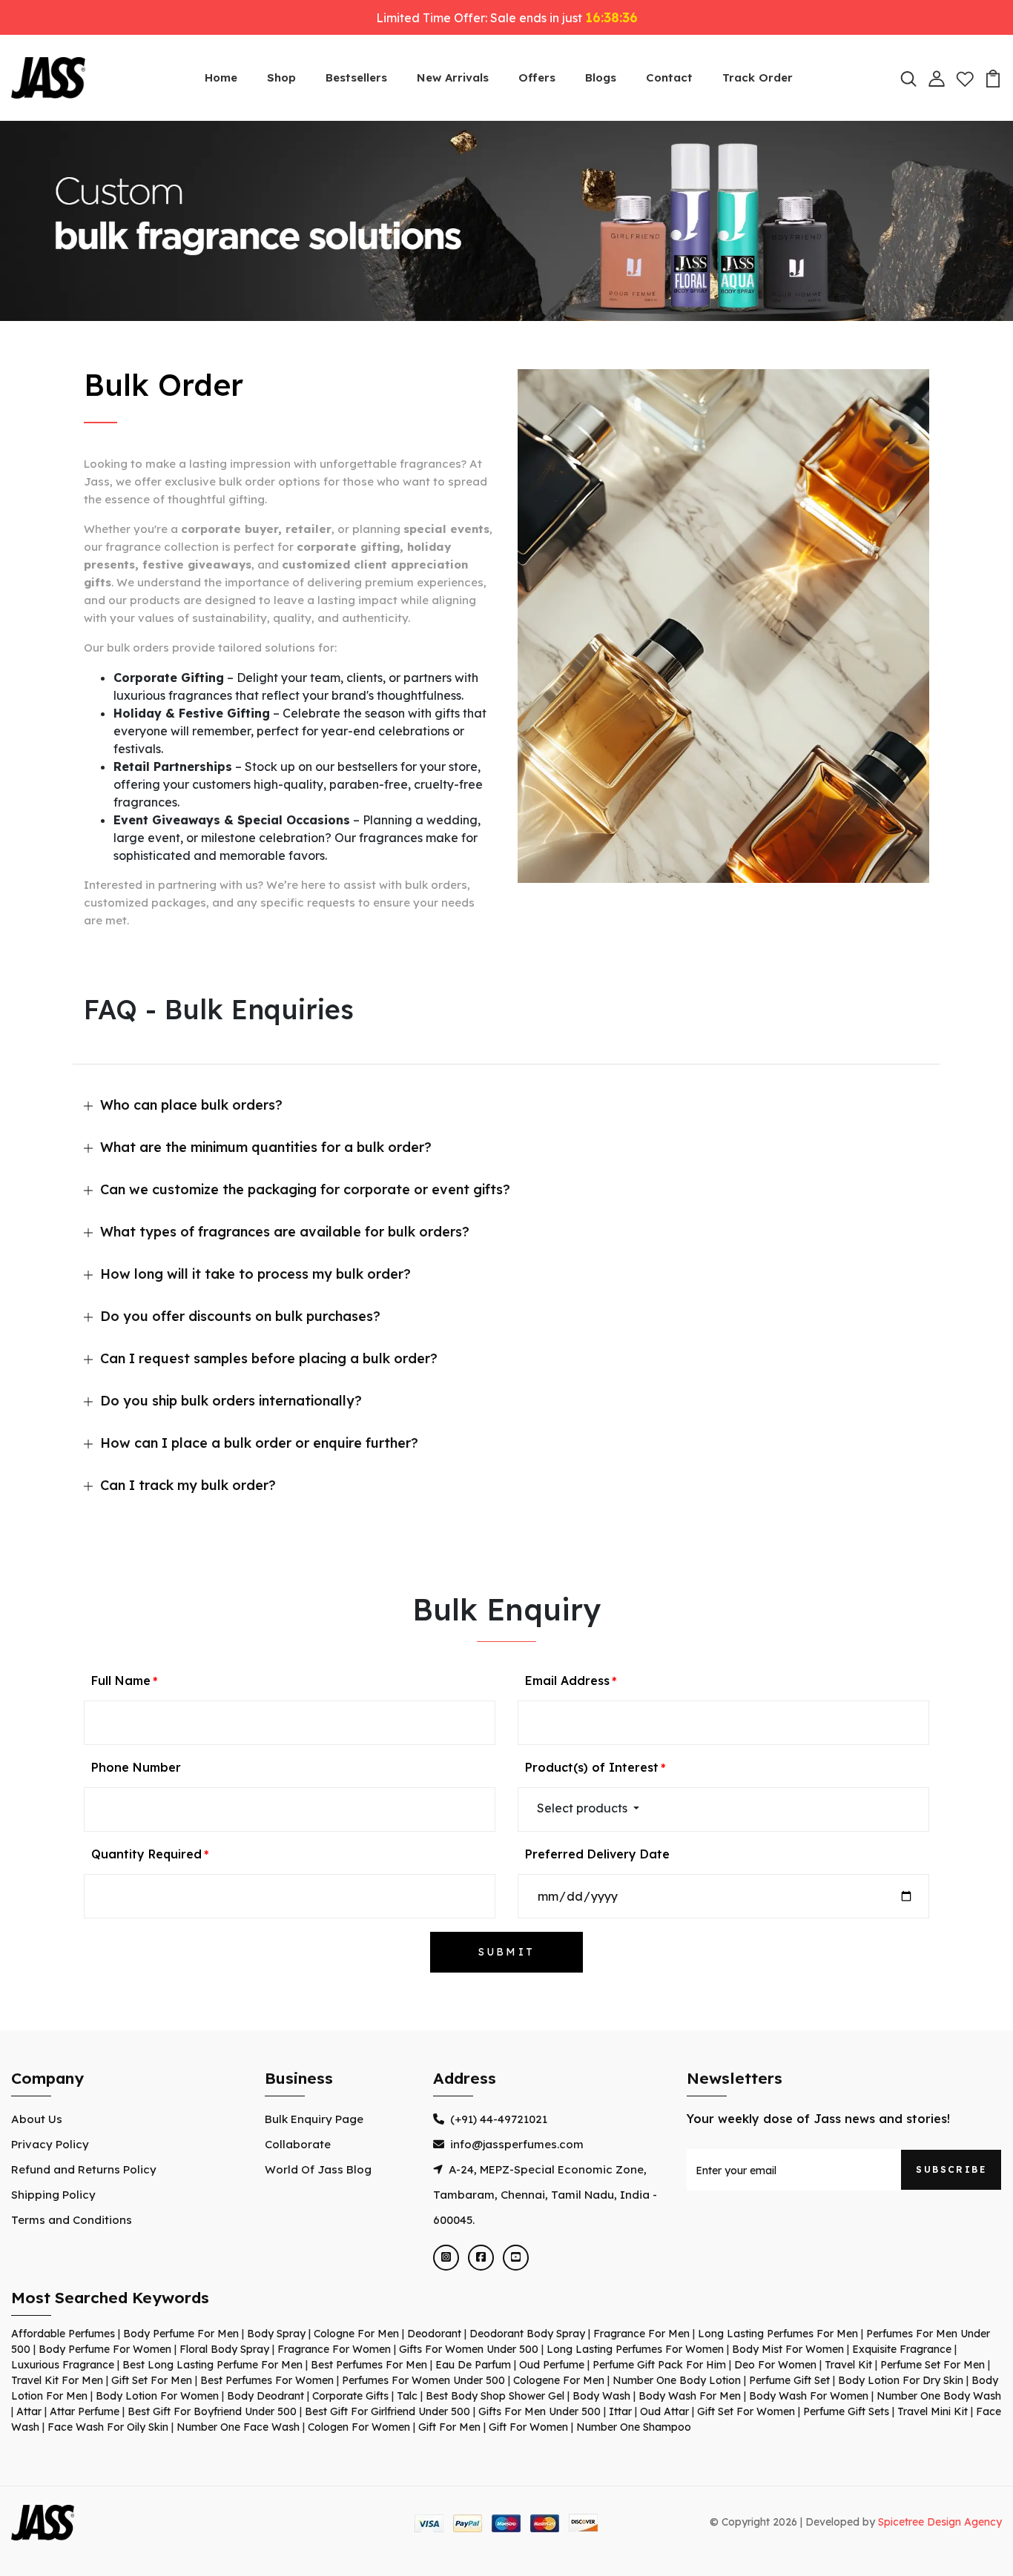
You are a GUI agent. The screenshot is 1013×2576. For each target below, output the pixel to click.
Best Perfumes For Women (267, 2380)
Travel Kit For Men (57, 2380)
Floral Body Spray (224, 2349)
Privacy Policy (50, 2144)
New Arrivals (453, 77)
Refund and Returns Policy (84, 2169)
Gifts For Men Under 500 (540, 2411)
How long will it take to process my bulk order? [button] (255, 1274)
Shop (281, 77)
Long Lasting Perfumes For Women (635, 2349)
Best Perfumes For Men (369, 2365)
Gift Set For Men (152, 2380)
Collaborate (298, 2144)
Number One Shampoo (634, 2427)
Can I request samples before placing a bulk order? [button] (269, 1358)
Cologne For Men (356, 2334)
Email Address (567, 1681)
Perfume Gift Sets (846, 2411)
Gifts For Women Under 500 (469, 2349)
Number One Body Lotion (677, 2380)
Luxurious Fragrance (63, 2365)
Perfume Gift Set (789, 2380)
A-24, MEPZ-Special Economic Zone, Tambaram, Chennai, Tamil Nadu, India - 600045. (545, 2195)
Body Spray (276, 2334)
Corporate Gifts (350, 2396)
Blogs (601, 77)
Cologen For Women (359, 2427)
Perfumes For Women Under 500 (423, 2380)
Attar (29, 2411)
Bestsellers (356, 77)
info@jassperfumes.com (517, 2144)
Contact (669, 77)
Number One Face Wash (238, 2427)
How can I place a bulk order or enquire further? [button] (259, 1443)
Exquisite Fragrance (902, 2349)
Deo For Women (775, 2365)
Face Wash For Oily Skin (108, 2427)
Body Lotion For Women (157, 2396)
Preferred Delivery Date (597, 1854)
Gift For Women (528, 2427)
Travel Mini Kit (933, 2411)
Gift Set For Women (746, 2411)
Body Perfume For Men (181, 2334)
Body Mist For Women (788, 2349)
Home (221, 77)
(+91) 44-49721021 (499, 2119)
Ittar (620, 2411)
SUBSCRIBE (951, 2169)
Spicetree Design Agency (940, 2522)
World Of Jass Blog (318, 2169)
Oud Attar (664, 2411)
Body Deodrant (265, 2396)
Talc (407, 2396)
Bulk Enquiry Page (314, 2119)
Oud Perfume (552, 2365)
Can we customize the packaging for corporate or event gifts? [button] (305, 1189)
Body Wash (601, 2396)
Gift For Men (449, 2427)
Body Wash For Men (690, 2396)
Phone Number (136, 1767)
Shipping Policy (53, 2195)
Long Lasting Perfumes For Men (778, 2334)
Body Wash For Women (809, 2396)
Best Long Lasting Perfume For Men (212, 2365)
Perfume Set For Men (933, 2365)
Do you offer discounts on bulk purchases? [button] (240, 1316)
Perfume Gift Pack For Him (659, 2365)
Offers (537, 77)
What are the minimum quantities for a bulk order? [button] (266, 1147)
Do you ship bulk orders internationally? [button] (231, 1401)
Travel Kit (848, 2365)
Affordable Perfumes (63, 2334)
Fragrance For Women (334, 2349)
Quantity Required (146, 1854)
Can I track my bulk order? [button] (188, 1485)
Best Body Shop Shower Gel (495, 2396)
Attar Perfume (85, 2411)
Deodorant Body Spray (527, 2334)
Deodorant (434, 2334)
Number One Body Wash (939, 2396)
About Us (37, 2119)
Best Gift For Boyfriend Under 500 (212, 2411)
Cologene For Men (559, 2380)
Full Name (121, 1681)
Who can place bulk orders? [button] (191, 1105)
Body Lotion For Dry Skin (901, 2380)
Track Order (758, 77)
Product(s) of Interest (592, 1767)
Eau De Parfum (473, 2365)
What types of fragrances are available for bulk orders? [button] (285, 1232)
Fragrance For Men (641, 2334)
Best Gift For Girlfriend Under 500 (387, 2411)
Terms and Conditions (72, 2220)
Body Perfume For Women (105, 2349)
